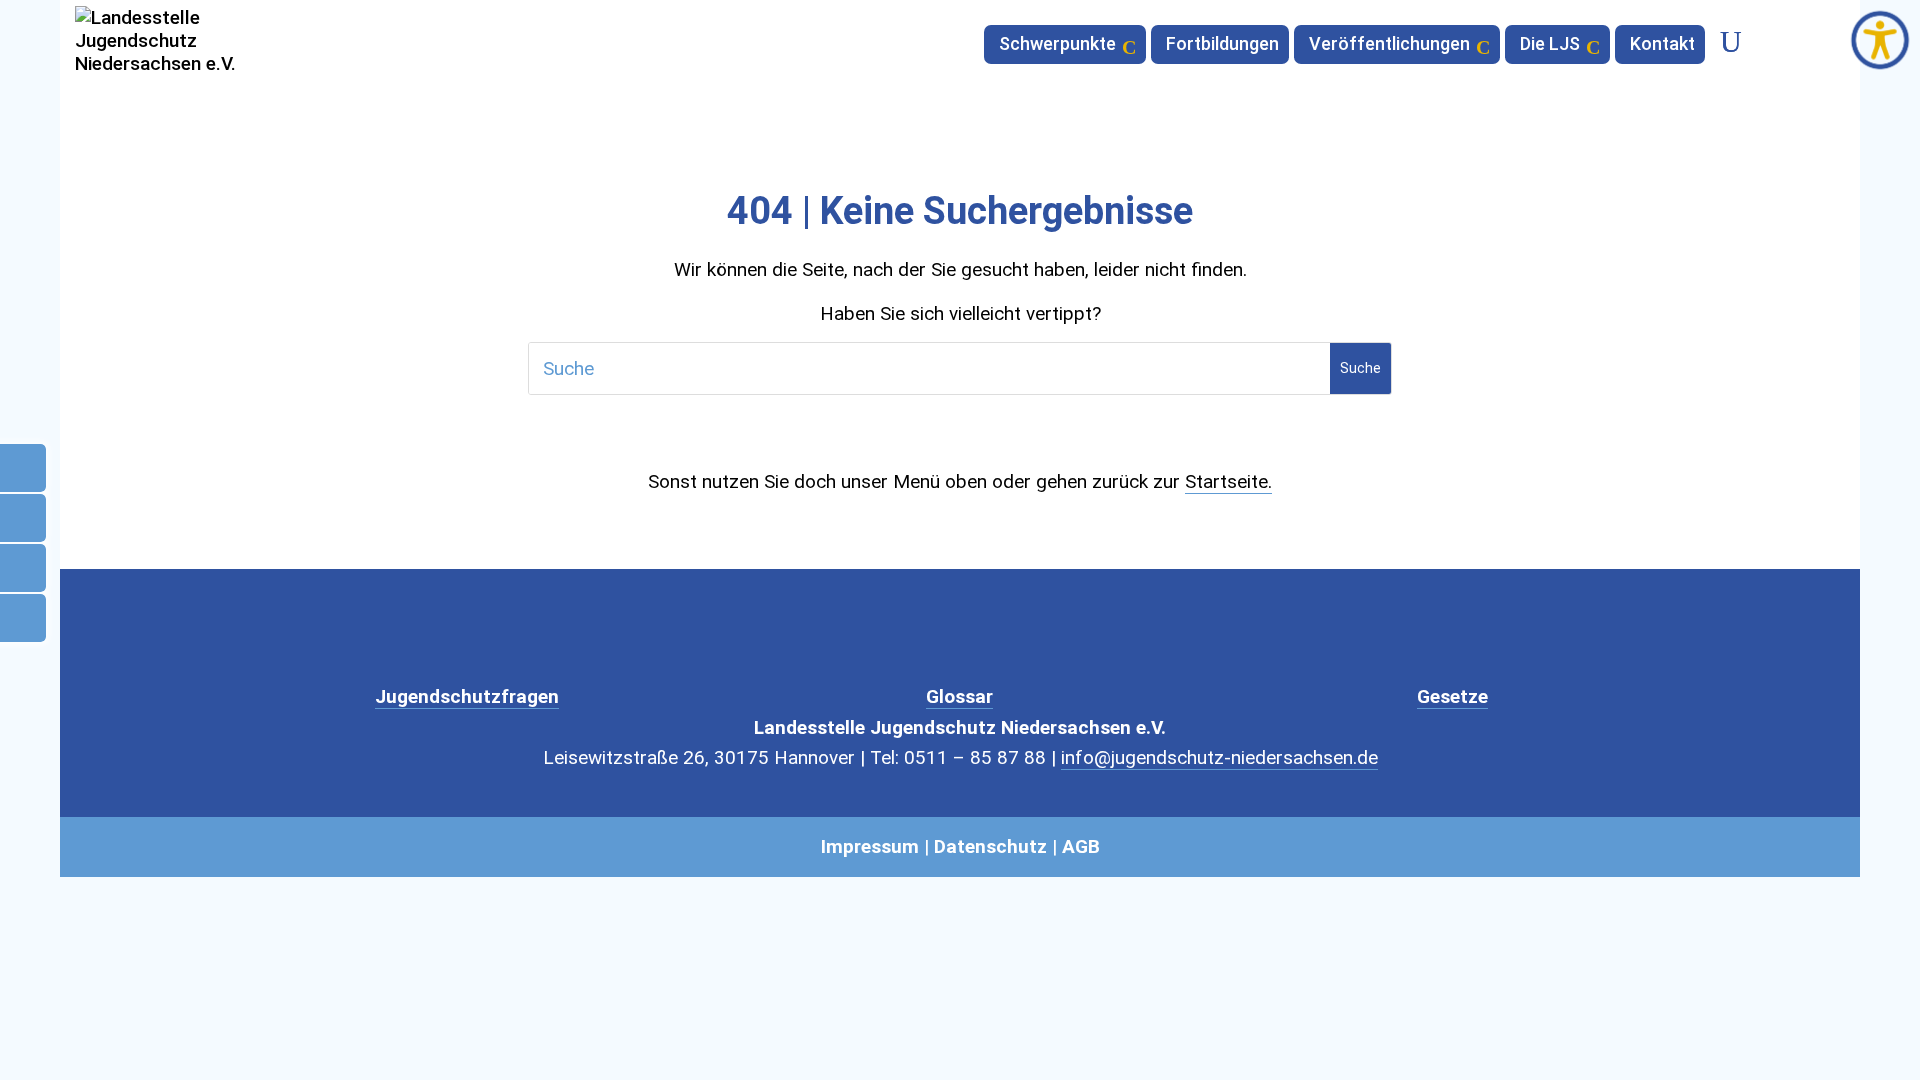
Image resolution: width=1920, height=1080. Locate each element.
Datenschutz (990, 846)
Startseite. (1228, 481)
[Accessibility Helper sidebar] (1880, 40)
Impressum (870, 846)
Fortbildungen (1222, 45)
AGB (1081, 846)
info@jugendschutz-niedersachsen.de (1219, 757)
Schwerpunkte (1057, 45)
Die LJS (1550, 45)
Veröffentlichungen (1389, 45)
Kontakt (1662, 45)
